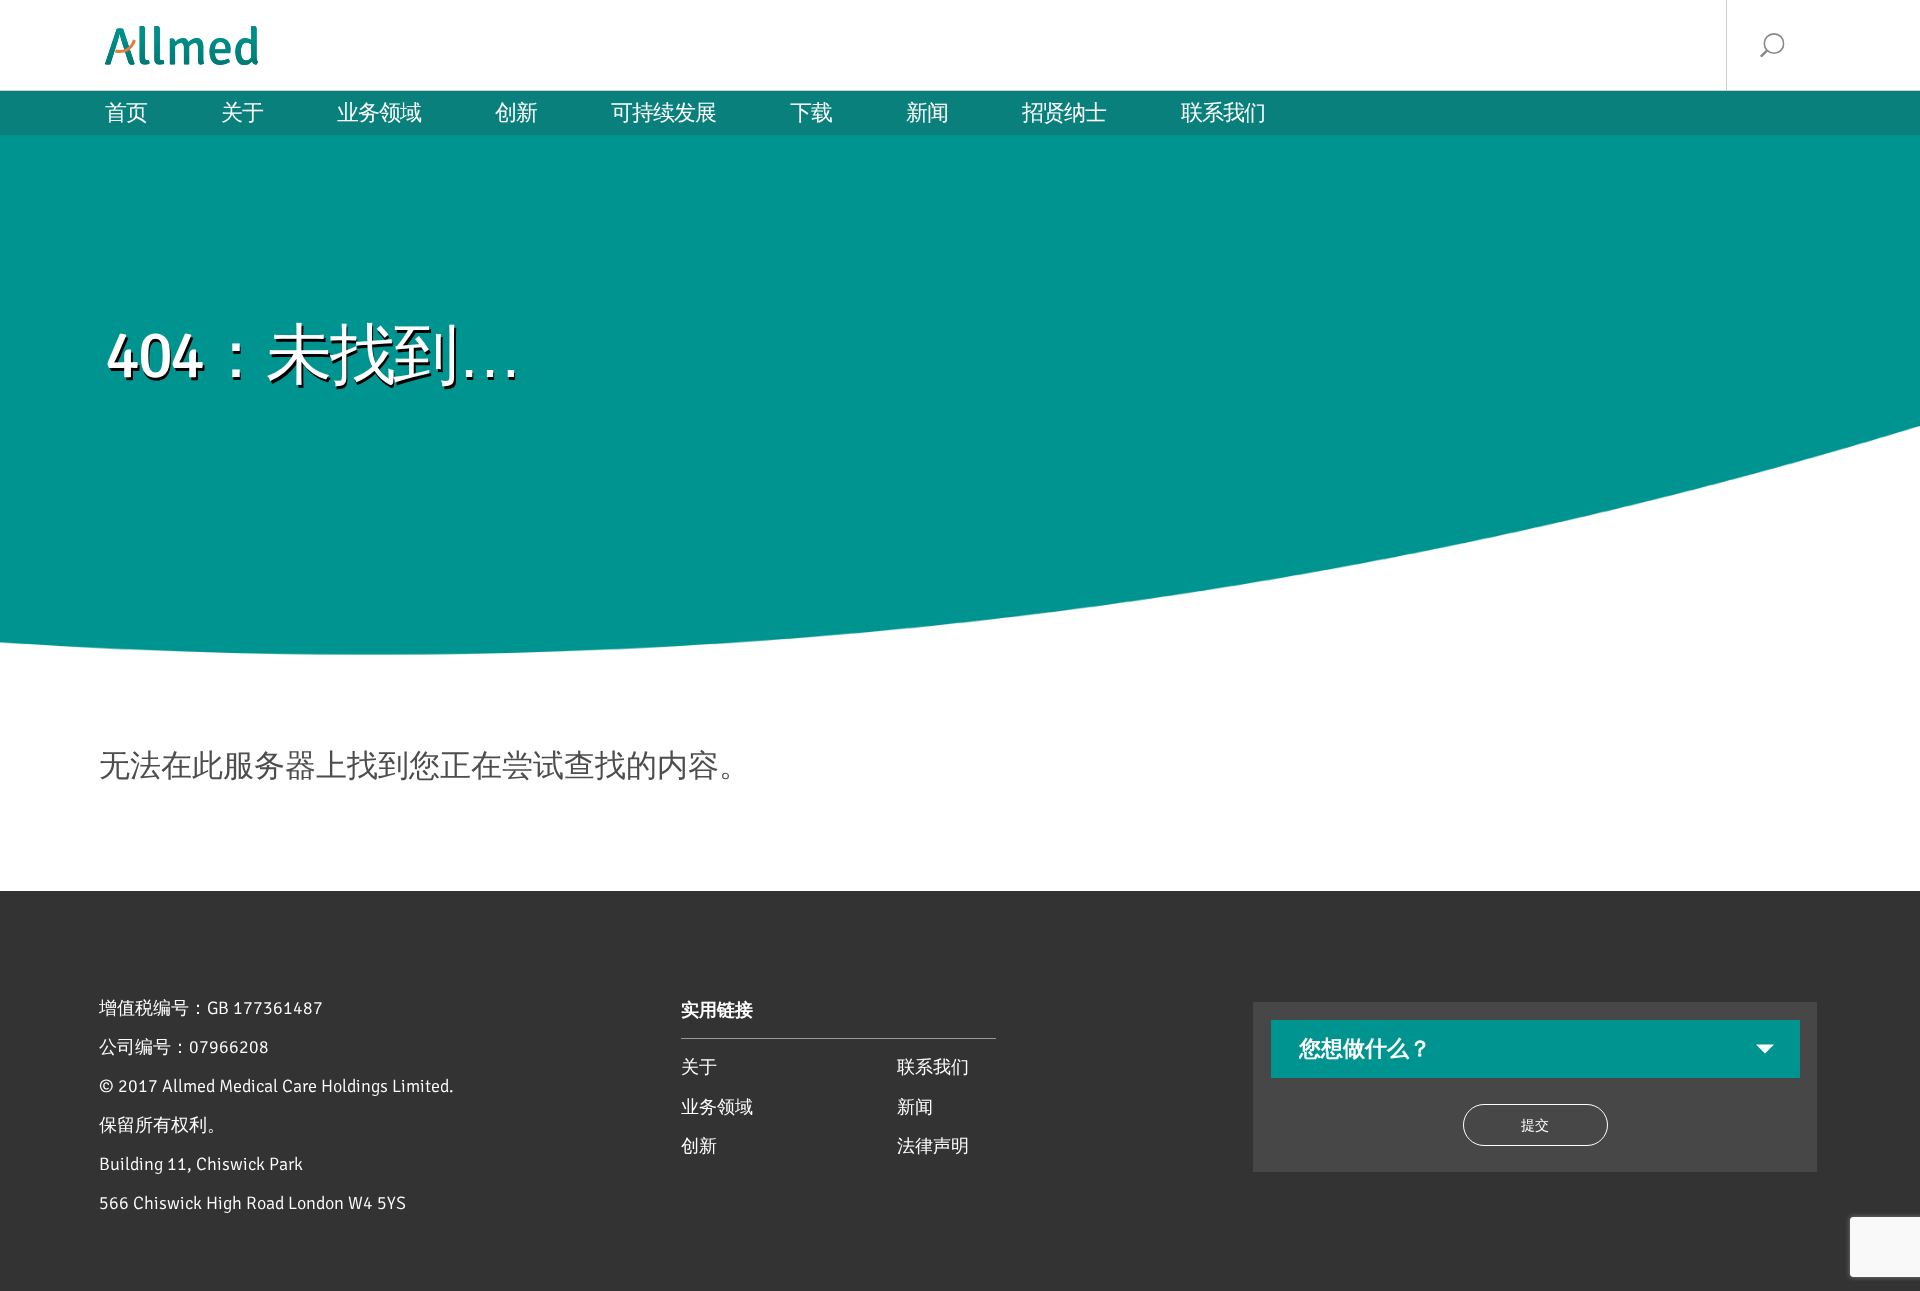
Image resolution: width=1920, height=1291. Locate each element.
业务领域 (717, 1107)
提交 (1535, 1125)
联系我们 (933, 1067)
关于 (699, 1067)
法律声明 (933, 1146)
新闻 (915, 1107)
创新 (699, 1146)
